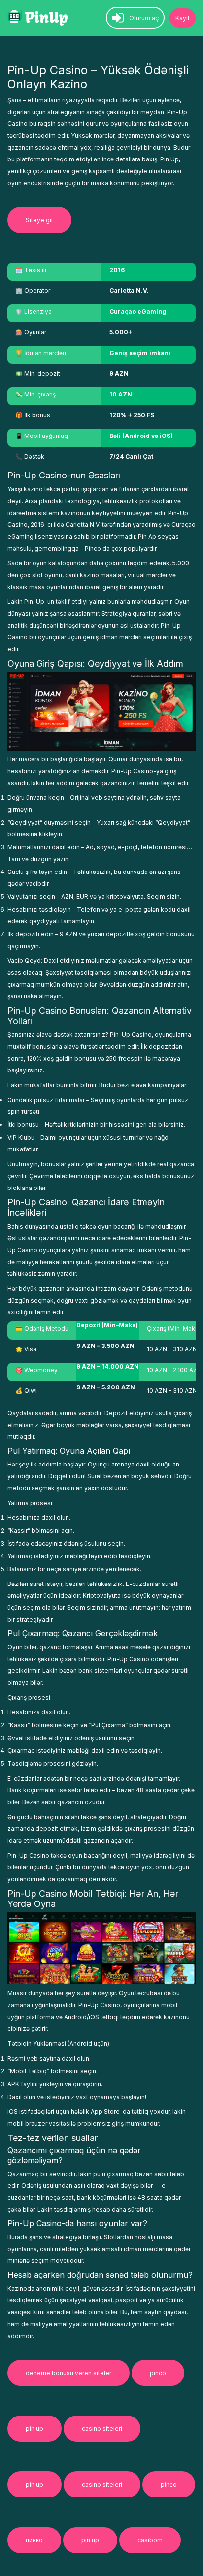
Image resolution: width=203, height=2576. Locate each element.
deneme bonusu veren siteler (68, 2373)
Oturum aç (144, 18)
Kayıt (183, 18)
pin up (34, 2429)
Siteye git (39, 220)
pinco (158, 2373)
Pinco (93, 548)
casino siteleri (102, 2429)
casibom (150, 2540)
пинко (34, 2540)
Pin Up (169, 159)
